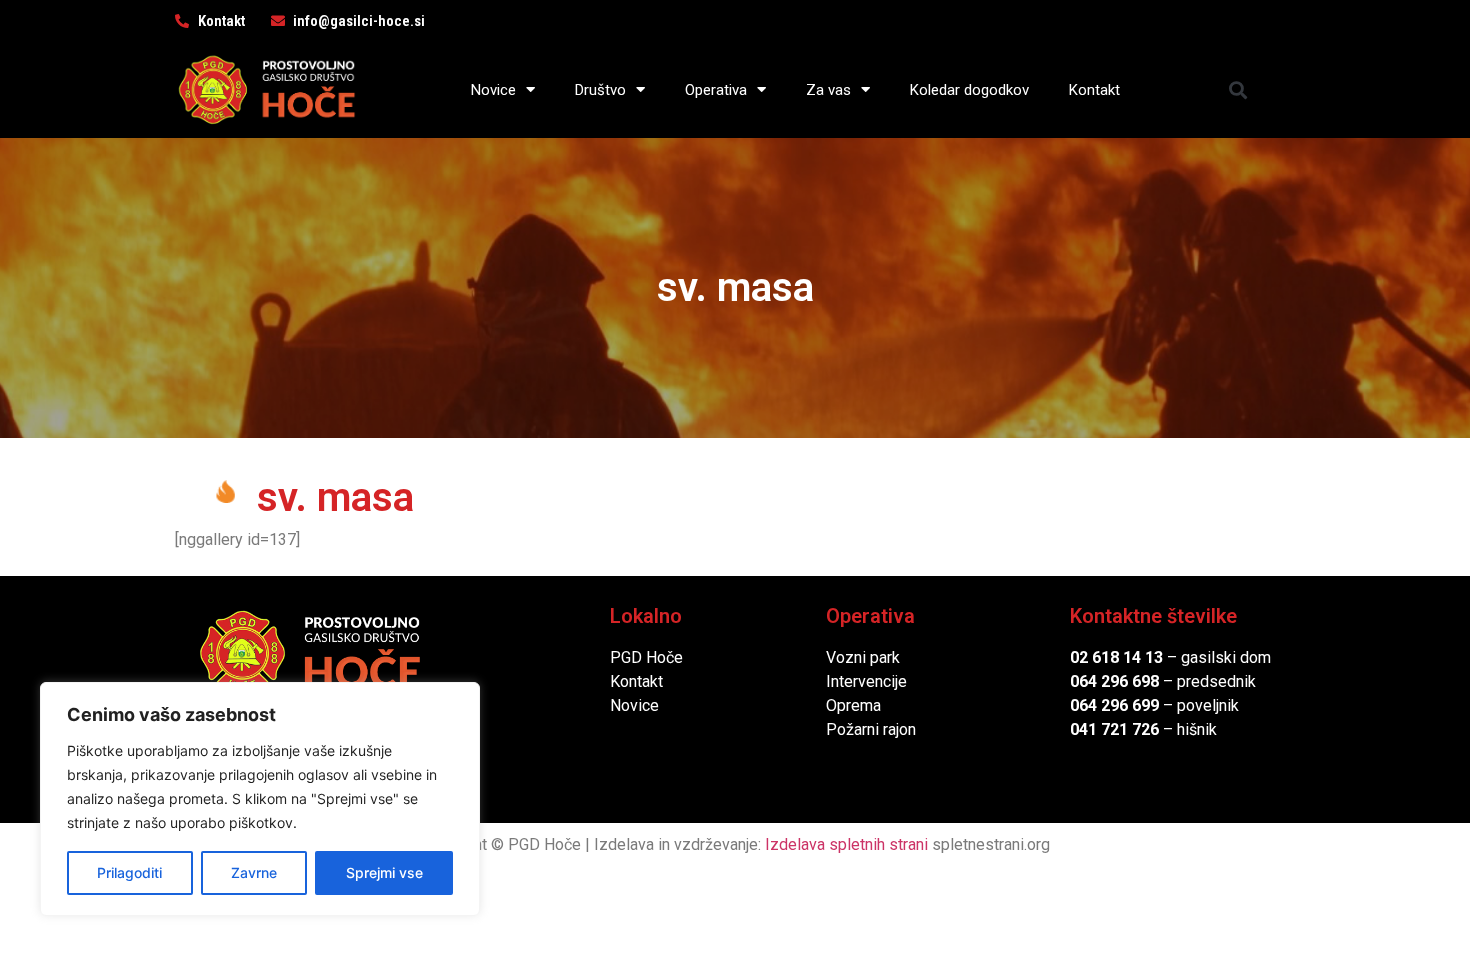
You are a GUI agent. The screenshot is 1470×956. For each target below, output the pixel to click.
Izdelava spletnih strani (846, 844)
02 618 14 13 (1116, 657)
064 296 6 (1105, 681)
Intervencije (866, 681)
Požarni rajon (871, 729)
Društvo (600, 90)
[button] (1238, 89)
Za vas (828, 90)
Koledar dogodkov (969, 90)
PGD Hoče (646, 657)
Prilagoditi (129, 872)
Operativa (716, 90)
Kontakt (1094, 90)
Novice (493, 90)
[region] (260, 799)
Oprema (853, 705)
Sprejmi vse (384, 872)
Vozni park (863, 657)
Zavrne (254, 872)
